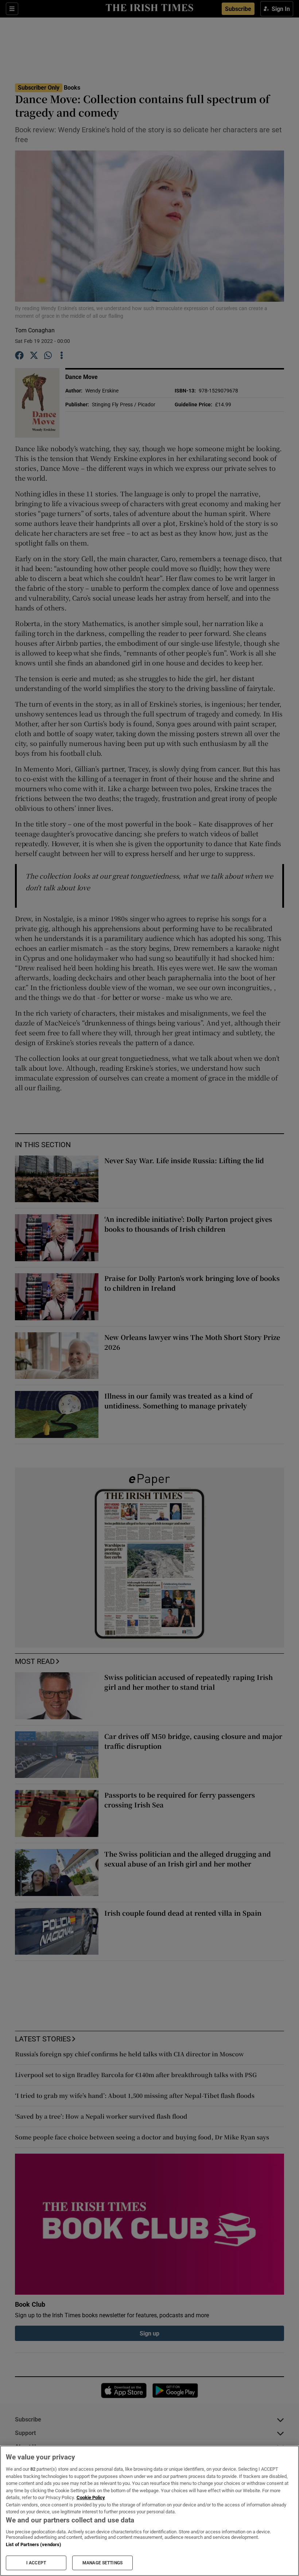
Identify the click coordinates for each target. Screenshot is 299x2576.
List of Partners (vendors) (34, 2544)
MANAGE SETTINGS (102, 2563)
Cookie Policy (91, 2497)
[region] (149, 2511)
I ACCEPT (36, 2563)
